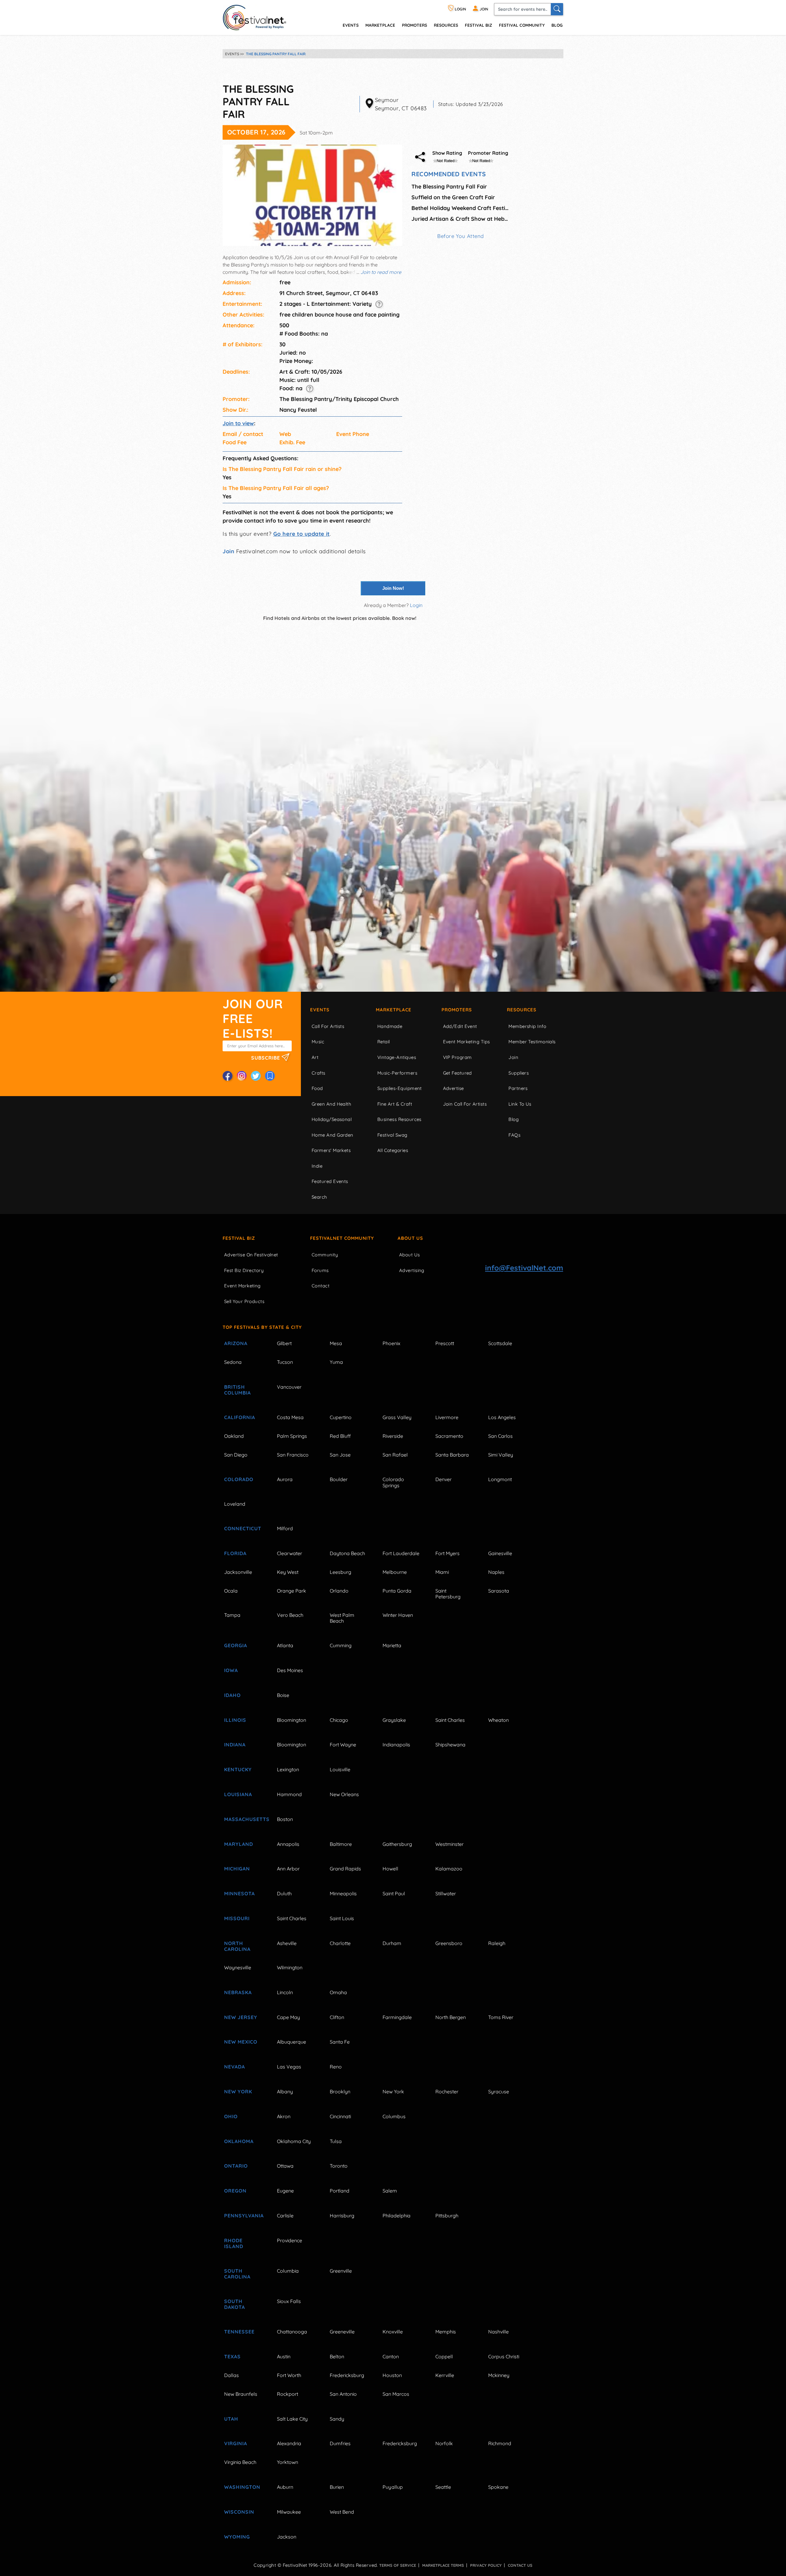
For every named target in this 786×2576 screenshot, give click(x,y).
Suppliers (519, 1073)
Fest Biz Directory (244, 1270)
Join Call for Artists (465, 1104)
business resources (399, 1119)
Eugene (285, 2191)
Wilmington (290, 1967)
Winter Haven (398, 1615)
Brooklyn (340, 2092)
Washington (242, 2487)
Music (318, 1042)
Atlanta (285, 1645)
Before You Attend (461, 236)
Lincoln (285, 1992)
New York (238, 2092)
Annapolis (288, 1844)
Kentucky (238, 1769)
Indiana (235, 1745)
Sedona (233, 1362)
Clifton (337, 2017)
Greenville (341, 2271)
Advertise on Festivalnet (251, 1255)
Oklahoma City (294, 2141)
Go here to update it (302, 534)
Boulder (339, 1479)
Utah (231, 2419)
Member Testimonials (532, 1042)
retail (384, 1042)
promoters (414, 25)
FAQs (514, 1135)
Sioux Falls (289, 2301)
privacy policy (486, 2565)
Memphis (446, 2332)
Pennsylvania (243, 2216)
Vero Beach (290, 1615)
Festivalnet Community (342, 1238)
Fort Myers (447, 1553)
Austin (284, 2356)
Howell (390, 1869)
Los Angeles (502, 1417)
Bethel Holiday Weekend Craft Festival (461, 208)
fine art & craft (395, 1104)
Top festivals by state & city (262, 1327)
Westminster (449, 1844)
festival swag (392, 1135)
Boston (285, 1819)
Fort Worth (289, 2375)
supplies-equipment (400, 1088)
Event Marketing (242, 1286)
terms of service (398, 2565)
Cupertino (341, 1417)
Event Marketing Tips (467, 1042)
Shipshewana (450, 1745)
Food (317, 1088)
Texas (232, 2356)
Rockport (288, 2394)
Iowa (231, 1670)
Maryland (239, 1844)
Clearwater (290, 1553)
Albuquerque (292, 2042)
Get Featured (457, 1073)
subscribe (266, 1058)
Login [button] (416, 605)
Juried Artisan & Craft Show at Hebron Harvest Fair (461, 219)
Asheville (287, 1943)
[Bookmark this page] (270, 1076)
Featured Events (330, 1181)
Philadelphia (397, 2216)
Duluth (284, 1893)
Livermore (447, 1417)
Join (228, 551)
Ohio (231, 2116)
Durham (392, 1943)
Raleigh (497, 1943)
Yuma (336, 1362)
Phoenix (391, 1343)
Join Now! (393, 588)
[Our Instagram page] (242, 1076)
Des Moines (290, 1670)
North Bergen (451, 2017)
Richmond (500, 2443)
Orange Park (292, 1591)
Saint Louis (342, 1918)
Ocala (231, 1591)
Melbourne (395, 1572)
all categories (393, 1150)
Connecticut (243, 1528)
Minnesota (239, 1893)
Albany (285, 2092)
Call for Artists (328, 1026)
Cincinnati (340, 2116)
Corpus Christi (504, 2356)
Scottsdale (500, 1343)
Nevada (235, 2067)
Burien (337, 2487)
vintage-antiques (397, 1057)
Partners (518, 1088)
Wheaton (498, 1720)
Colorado (239, 1479)
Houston (392, 2375)
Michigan (237, 1869)
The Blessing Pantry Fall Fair (449, 187)
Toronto (339, 2166)
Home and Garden (333, 1135)
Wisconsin (239, 2512)
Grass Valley (397, 1417)
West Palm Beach (342, 1618)
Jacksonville (238, 1572)
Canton (391, 2356)
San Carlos (500, 1436)
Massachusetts (243, 1819)
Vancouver (289, 1387)
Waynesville (238, 1967)
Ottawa (285, 2166)
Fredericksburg (347, 2375)
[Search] (557, 9)
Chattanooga (292, 2332)
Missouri (237, 1918)
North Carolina (237, 1946)
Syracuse (499, 2092)
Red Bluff (340, 1436)
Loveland (235, 1504)
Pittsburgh (447, 2216)
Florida (235, 1553)
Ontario (236, 2166)
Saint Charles (450, 1720)
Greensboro (449, 1943)
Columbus (394, 2116)
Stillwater (446, 1893)
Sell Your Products (244, 1301)
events (351, 25)
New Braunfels (241, 2394)
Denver (444, 1479)
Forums (320, 1270)
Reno (336, 2067)
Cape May (288, 2017)
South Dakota (235, 2304)
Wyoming (237, 2537)
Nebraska (238, 1992)
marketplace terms (443, 2565)
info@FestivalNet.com (524, 1268)
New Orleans (344, 1794)
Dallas (232, 2375)
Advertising (412, 1270)
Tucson (285, 1362)
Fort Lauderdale (401, 1553)
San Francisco (293, 1455)
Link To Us (520, 1104)
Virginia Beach (240, 2462)
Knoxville (393, 2332)
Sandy (337, 2419)
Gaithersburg (397, 1844)
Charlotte (340, 1943)
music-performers (397, 1073)
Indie (317, 1166)
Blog (557, 25)
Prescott (445, 1343)
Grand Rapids (345, 1869)
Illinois (235, 1720)
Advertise (453, 1088)
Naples (496, 1572)
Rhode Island (234, 2243)
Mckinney (499, 2375)
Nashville (498, 2332)
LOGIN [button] (460, 9)
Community (325, 1255)
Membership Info (527, 1026)
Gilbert (284, 1343)
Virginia (236, 2443)
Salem (390, 2191)
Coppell (444, 2356)
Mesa (336, 1343)
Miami (442, 1572)
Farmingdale (397, 2017)
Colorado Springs (393, 1482)
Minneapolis (343, 1893)
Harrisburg (342, 2216)
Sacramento (449, 1436)
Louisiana (238, 1794)
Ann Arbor (288, 1869)
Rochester (447, 2092)
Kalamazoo (449, 1869)
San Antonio (343, 2394)
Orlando (339, 1591)
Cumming (341, 1645)
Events (320, 1010)
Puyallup (393, 2487)
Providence (290, 2240)
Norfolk (444, 2443)
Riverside (393, 1436)
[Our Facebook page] (228, 1076)
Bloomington (292, 1720)
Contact (321, 1286)
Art (315, 1057)
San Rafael (395, 1455)
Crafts (319, 1073)
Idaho (232, 1695)
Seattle (443, 2487)
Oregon (235, 2191)
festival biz (479, 25)
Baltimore (341, 1844)
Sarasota (499, 1591)
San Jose (340, 1455)
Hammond (289, 1794)
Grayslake (394, 1720)
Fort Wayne (343, 1745)
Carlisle (285, 2216)
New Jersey (241, 2017)
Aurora (285, 1479)
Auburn (285, 2487)
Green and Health (331, 1104)
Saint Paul (394, 1893)
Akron (284, 2116)
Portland (340, 2191)
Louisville (340, 1769)
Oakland (234, 1436)
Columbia (288, 2271)
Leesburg (340, 1572)
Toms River (501, 2017)
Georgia (236, 1645)
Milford (285, 1528)
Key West (288, 1572)
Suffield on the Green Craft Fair (453, 197)
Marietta (392, 1645)
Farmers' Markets (331, 1150)
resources (446, 25)
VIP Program (457, 1057)
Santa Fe (340, 2042)
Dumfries (340, 2443)
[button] (379, 304)
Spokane (498, 2487)
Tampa (232, 1615)
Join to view (238, 423)
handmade (390, 1026)
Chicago (339, 1720)
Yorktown (288, 2462)
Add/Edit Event (460, 1026)
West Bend (342, 2512)
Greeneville (342, 2332)
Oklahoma (239, 2141)
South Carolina (237, 2274)
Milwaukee (289, 2512)
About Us (410, 1238)
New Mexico (241, 2042)
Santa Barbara (452, 1455)
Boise (283, 1695)
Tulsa (336, 2141)
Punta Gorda (397, 1591)
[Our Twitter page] (256, 1076)
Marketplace (380, 25)
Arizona (236, 1343)
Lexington (288, 1769)
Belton (337, 2356)
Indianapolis (396, 1745)
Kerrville (445, 2375)
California (240, 1417)
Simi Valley (501, 1455)
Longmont (500, 1479)
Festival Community (522, 25)
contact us (520, 2565)
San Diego (236, 1455)
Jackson (287, 2537)
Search (319, 1197)
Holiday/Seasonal (332, 1119)
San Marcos (396, 2394)
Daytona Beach (347, 1553)
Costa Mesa (290, 1417)
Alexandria (289, 2443)
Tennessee (239, 2332)
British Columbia (237, 1390)
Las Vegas (289, 2067)
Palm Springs (292, 1436)
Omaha (338, 1992)
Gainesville (500, 1553)
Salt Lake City (292, 2419)
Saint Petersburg (448, 1594)
